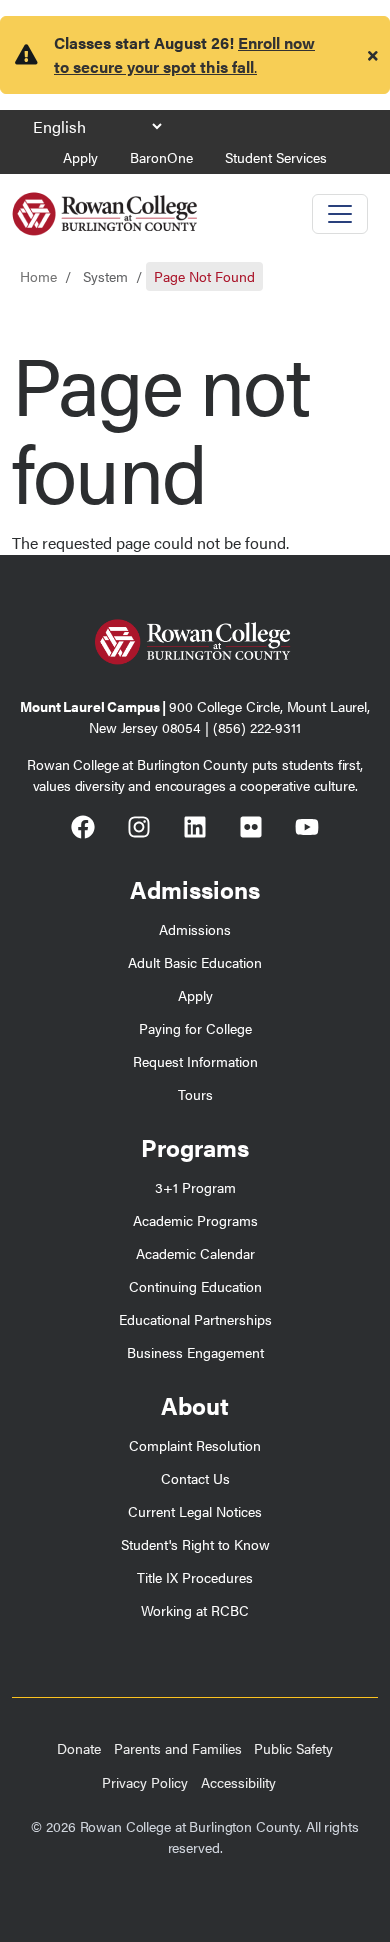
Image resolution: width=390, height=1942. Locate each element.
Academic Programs (195, 1220)
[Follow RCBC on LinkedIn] (195, 830)
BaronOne (161, 157)
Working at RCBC (195, 1610)
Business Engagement (195, 1352)
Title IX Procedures (195, 1577)
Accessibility (238, 1782)
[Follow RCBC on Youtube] (307, 830)
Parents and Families (178, 1748)
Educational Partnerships (195, 1319)
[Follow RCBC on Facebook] (83, 830)
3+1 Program (195, 1187)
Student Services (276, 157)
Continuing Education (195, 1286)
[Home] (104, 206)
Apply (80, 157)
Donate (79, 1748)
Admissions (195, 929)
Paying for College (195, 1028)
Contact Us (195, 1478)
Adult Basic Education (195, 962)
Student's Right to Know (195, 1544)
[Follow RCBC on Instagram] (139, 830)
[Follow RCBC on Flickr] (251, 830)
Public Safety (293, 1748)
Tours (195, 1094)
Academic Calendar (195, 1253)
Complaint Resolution (195, 1445)
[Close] (373, 55)
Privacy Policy (145, 1782)
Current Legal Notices (195, 1511)
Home (38, 276)
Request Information (195, 1061)
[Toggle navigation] (340, 214)
